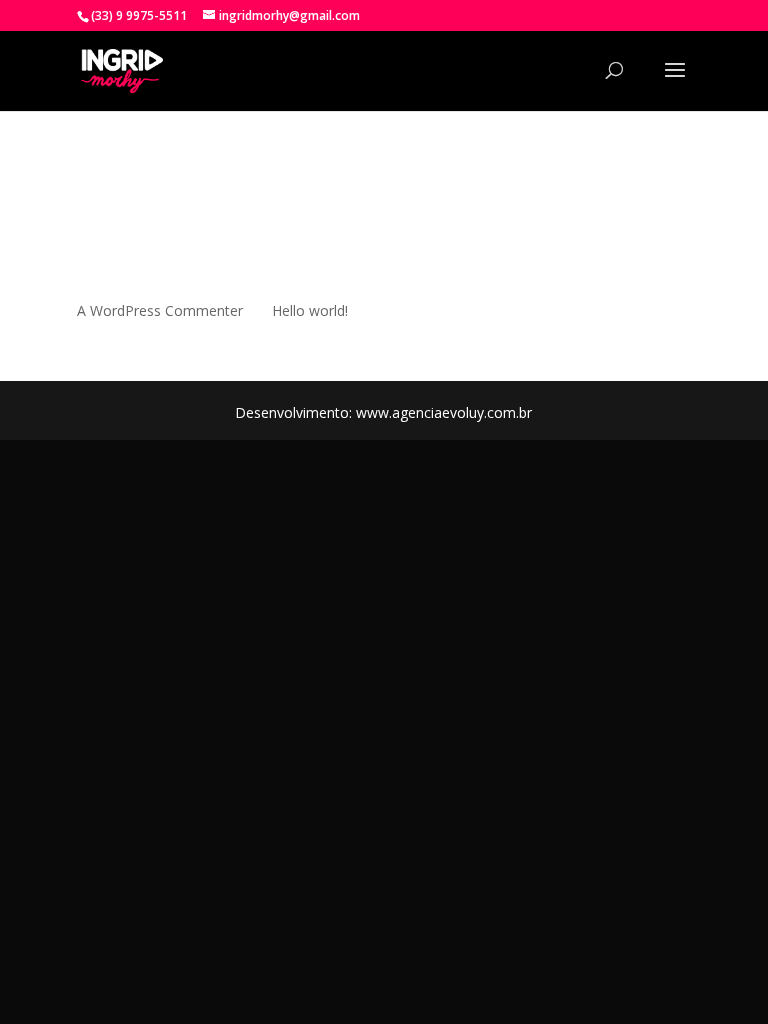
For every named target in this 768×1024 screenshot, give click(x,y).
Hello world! (310, 310)
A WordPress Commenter (160, 310)
